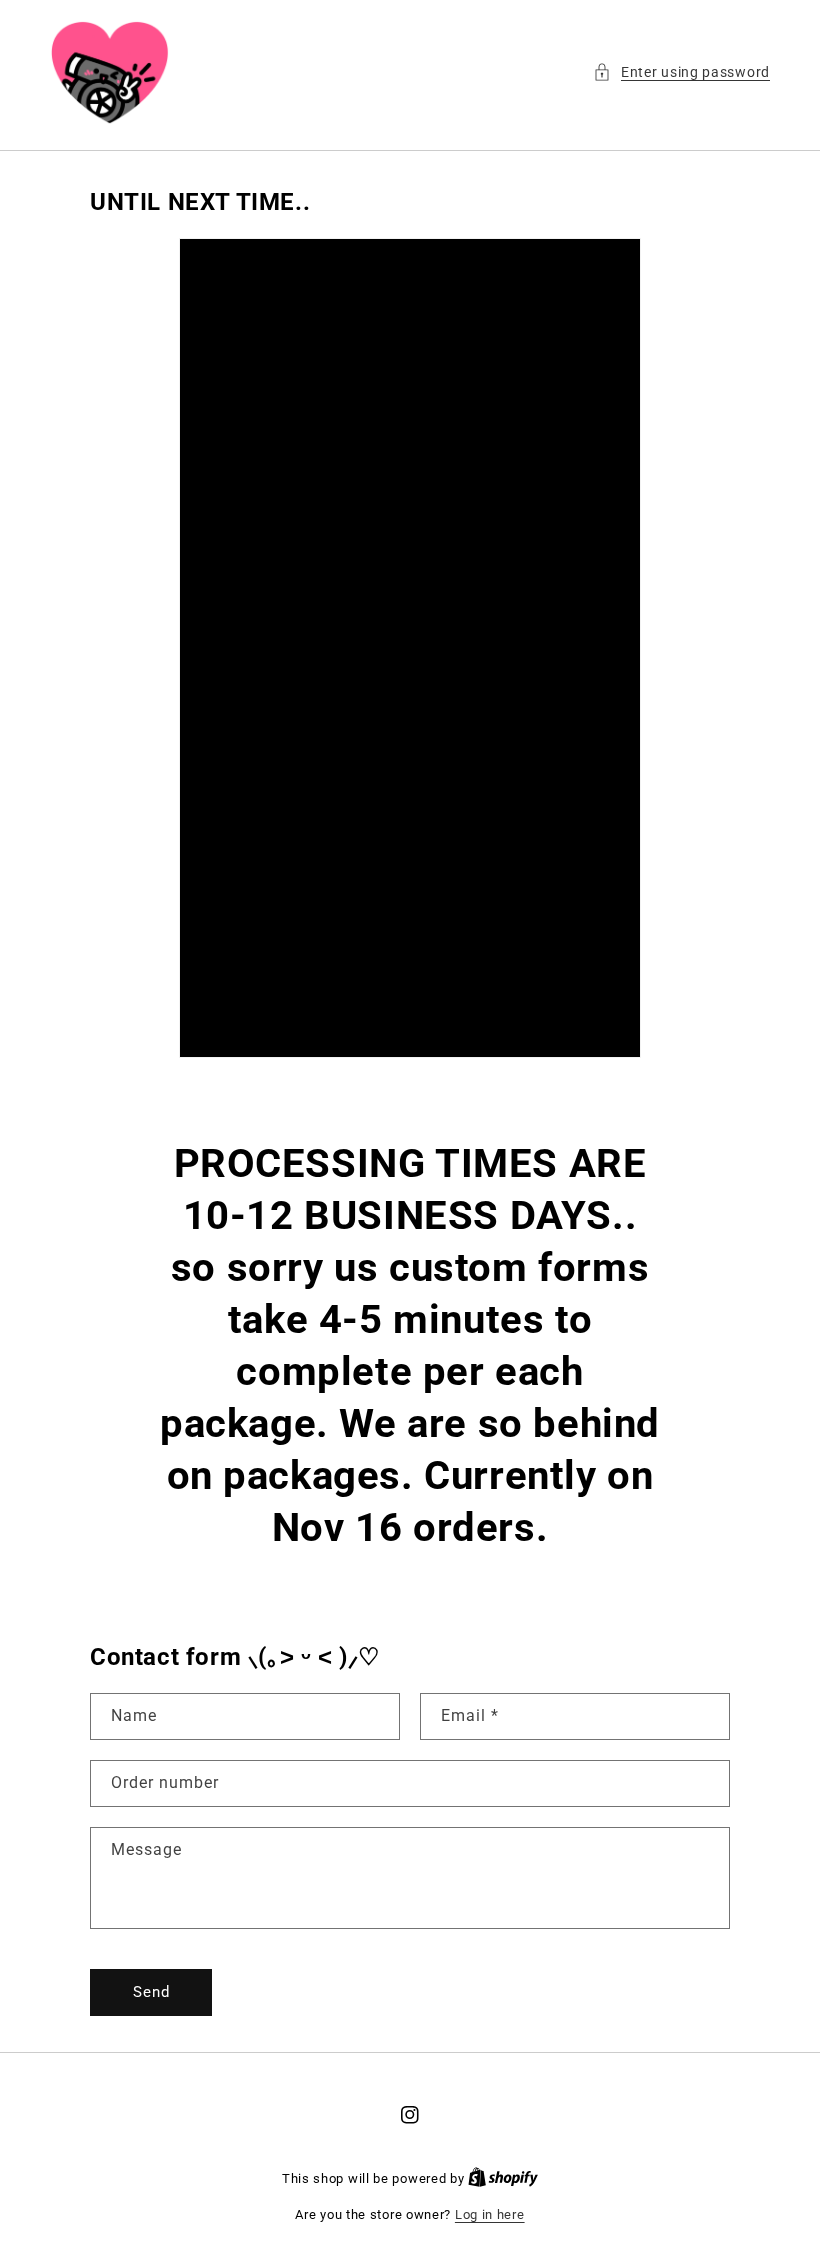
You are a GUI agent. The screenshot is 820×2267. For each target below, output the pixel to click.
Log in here (490, 2214)
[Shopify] (503, 2178)
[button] (681, 72)
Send (151, 1992)
